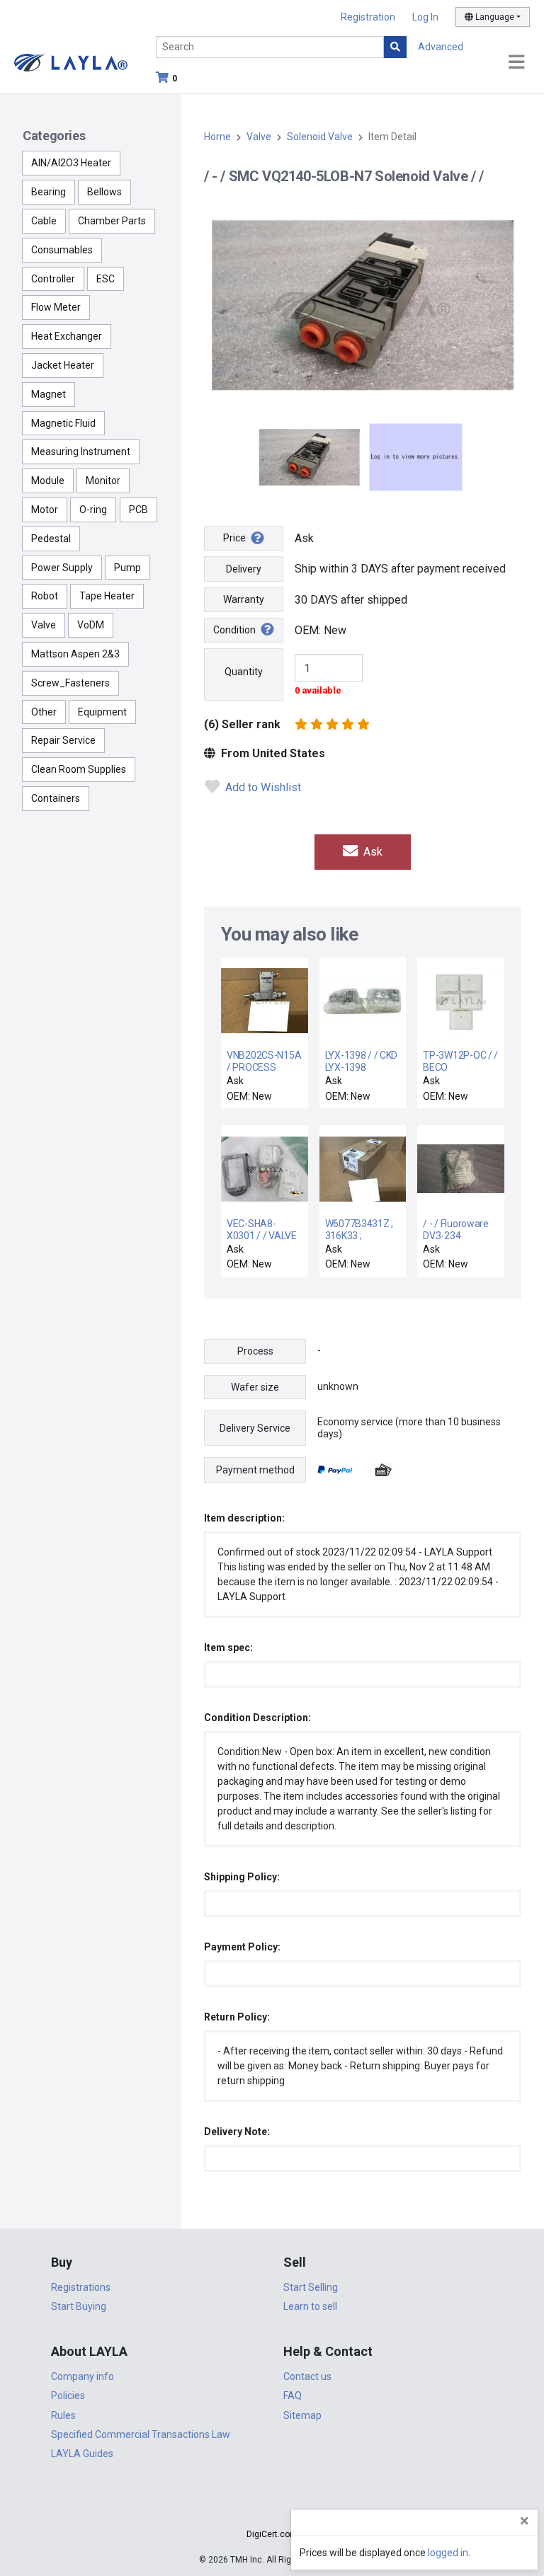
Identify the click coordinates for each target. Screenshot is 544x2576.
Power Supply (62, 568)
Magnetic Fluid (63, 423)
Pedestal (51, 539)
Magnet (49, 394)
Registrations (81, 2287)
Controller (53, 279)
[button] (272, 2509)
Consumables (62, 250)
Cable (44, 221)
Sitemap (302, 2415)
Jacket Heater (63, 365)
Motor (45, 510)
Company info (83, 2376)
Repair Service (63, 740)
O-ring (93, 510)
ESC (106, 279)
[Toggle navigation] (516, 63)
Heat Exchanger (67, 336)
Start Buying (79, 2306)
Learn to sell (310, 2306)
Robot (45, 596)
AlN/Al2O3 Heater (71, 163)
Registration (368, 17)
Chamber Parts (112, 221)
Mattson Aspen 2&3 (75, 654)
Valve (44, 625)
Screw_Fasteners (70, 683)
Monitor (103, 481)
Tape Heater (107, 596)
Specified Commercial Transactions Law (141, 2434)
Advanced (441, 47)
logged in (448, 2553)
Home (217, 137)
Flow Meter (56, 307)
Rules (63, 2415)
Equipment (102, 712)
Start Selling (311, 2287)
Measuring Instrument (81, 452)
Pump (127, 568)
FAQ (293, 2396)
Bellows (104, 192)
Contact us (307, 2376)
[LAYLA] (71, 62)
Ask (372, 852)
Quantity (244, 672)
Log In (425, 17)
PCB (138, 510)
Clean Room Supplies (79, 769)
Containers (56, 798)
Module (48, 481)
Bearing (49, 192)
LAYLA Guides (82, 2454)
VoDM (91, 625)
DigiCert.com (272, 2534)
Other (44, 712)
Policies (68, 2396)
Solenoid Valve (320, 137)
